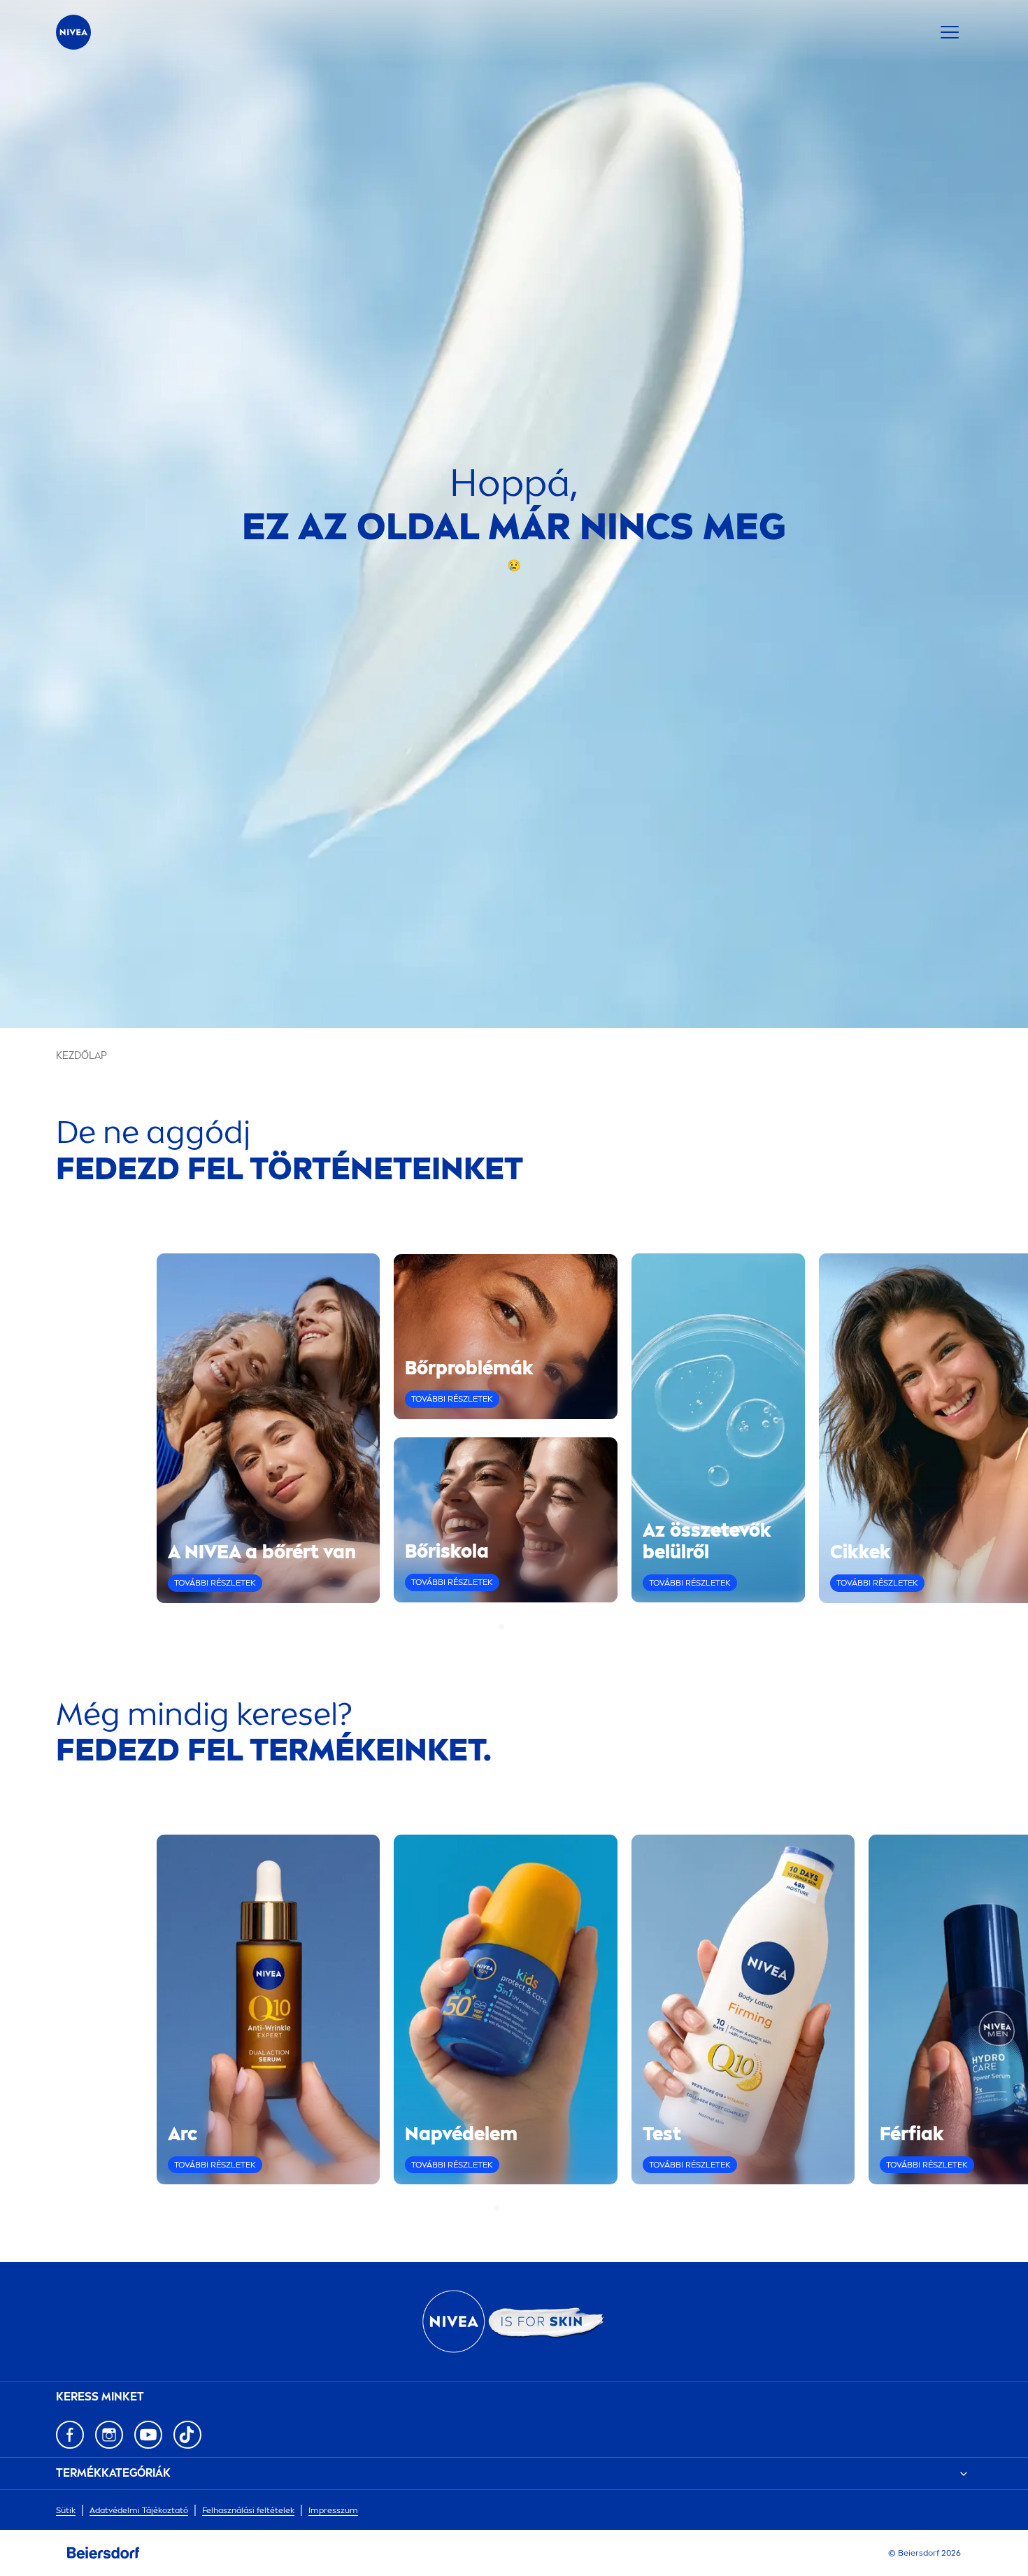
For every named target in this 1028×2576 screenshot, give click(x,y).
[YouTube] (148, 2435)
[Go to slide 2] (510, 1627)
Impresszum (333, 2510)
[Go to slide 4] (527, 1627)
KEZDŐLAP (81, 1056)
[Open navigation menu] (950, 32)
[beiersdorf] (103, 2553)
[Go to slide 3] (518, 1627)
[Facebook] (70, 2435)
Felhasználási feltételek (248, 2510)
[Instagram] (109, 2435)
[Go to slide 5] (531, 2208)
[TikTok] (187, 2435)
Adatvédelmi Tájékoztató (139, 2510)
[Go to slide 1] (501, 1627)
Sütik (66, 2510)
